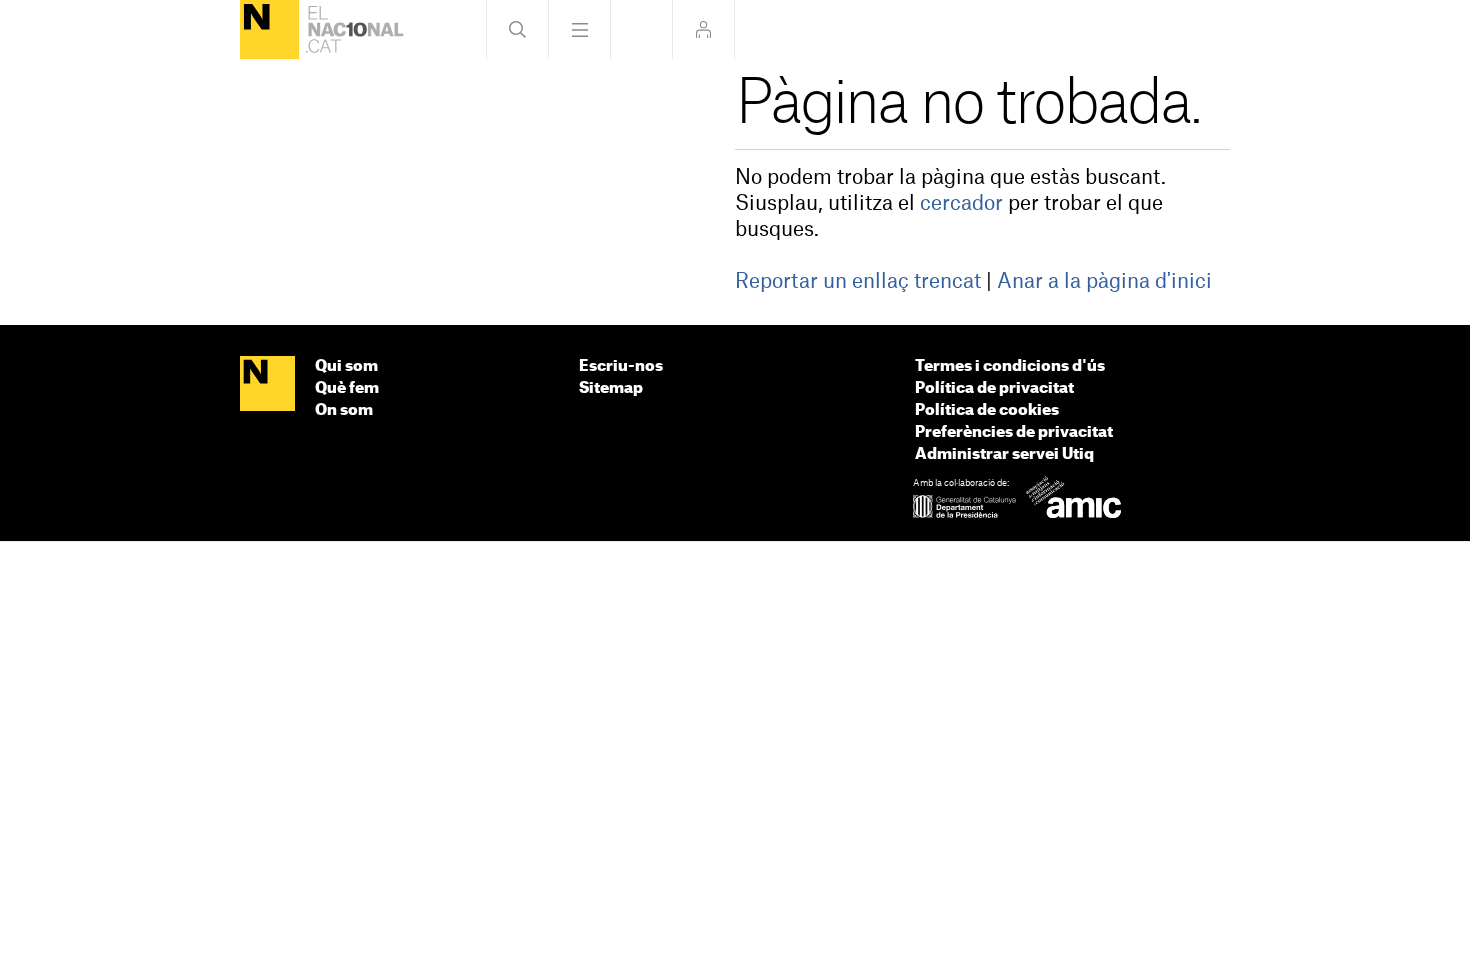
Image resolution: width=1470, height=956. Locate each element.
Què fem (347, 388)
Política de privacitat (994, 388)
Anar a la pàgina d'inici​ (1104, 282)
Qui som (346, 366)
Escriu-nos (621, 366)
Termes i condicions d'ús (1010, 366)
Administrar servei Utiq (1004, 454)
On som (344, 410)
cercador (961, 204)
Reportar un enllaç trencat (858, 282)
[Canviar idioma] (641, 29)
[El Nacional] (269, 29)
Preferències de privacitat (1014, 432)
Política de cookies (987, 410)
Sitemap (611, 388)
